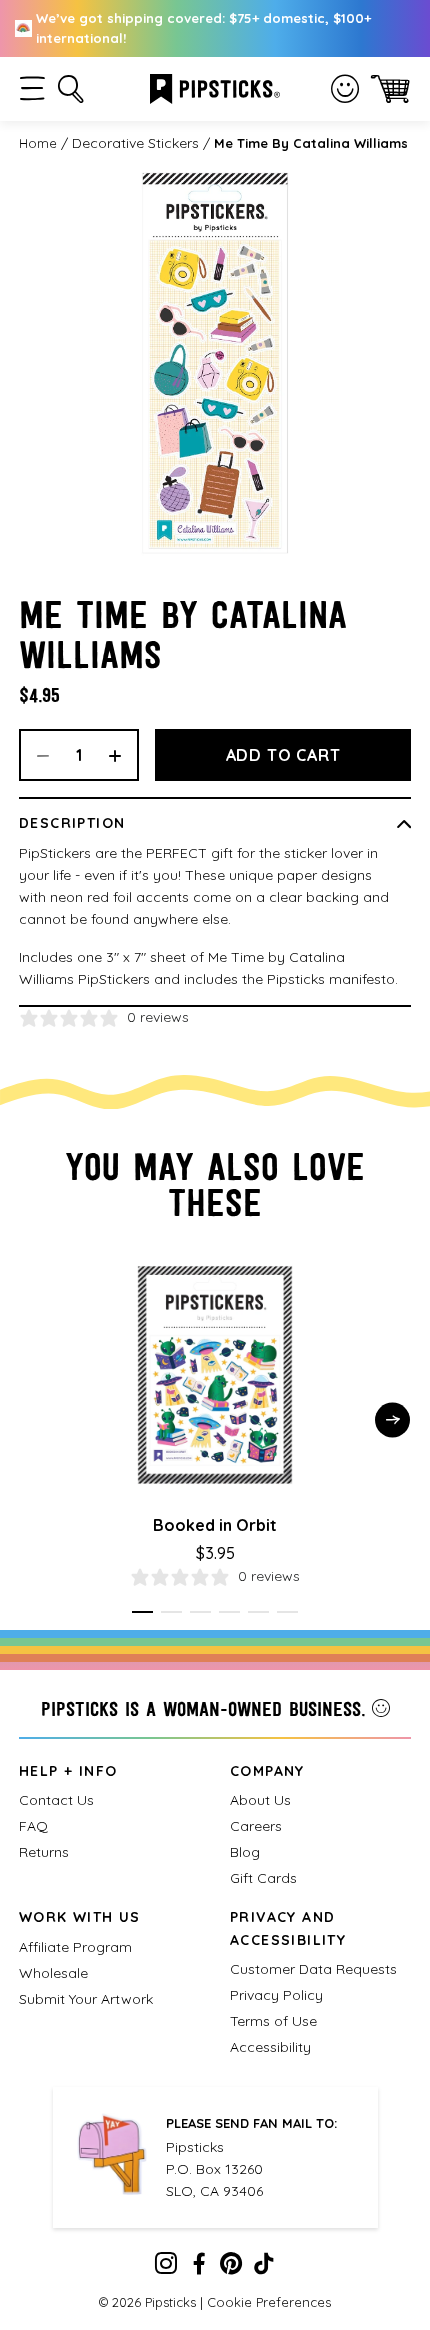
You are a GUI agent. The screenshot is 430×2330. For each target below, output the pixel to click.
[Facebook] (199, 2268)
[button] (32, 88)
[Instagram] (166, 2268)
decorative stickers (135, 143)
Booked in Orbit (215, 1525)
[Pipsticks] (215, 87)
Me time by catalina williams (311, 143)
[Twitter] (231, 2268)
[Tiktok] (264, 2268)
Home (38, 143)
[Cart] (390, 88)
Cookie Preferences (269, 2302)
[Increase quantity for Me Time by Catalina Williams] (122, 755)
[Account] (345, 89)
